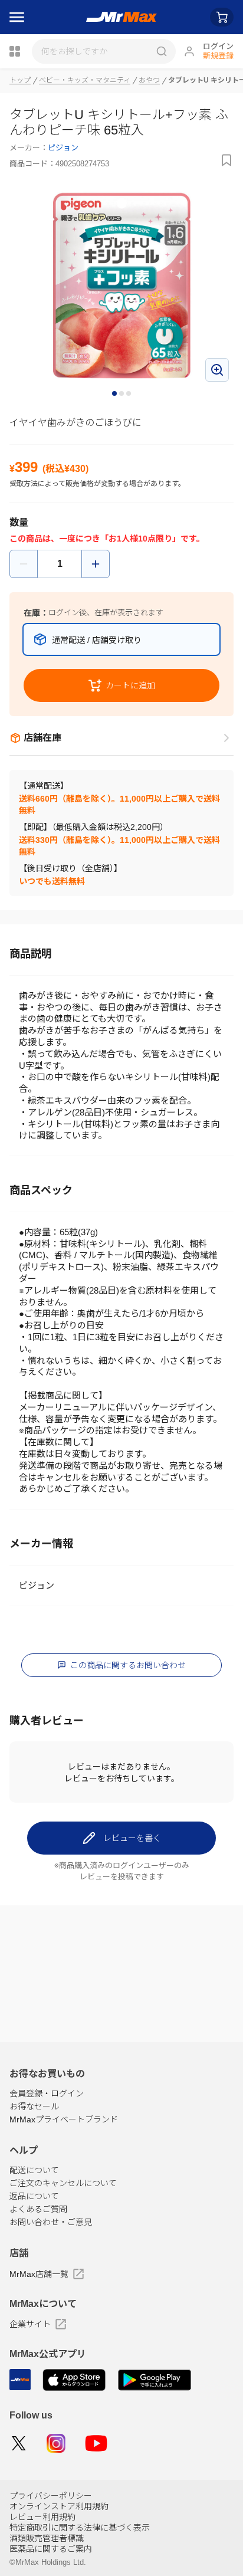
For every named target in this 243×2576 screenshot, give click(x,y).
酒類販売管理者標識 (47, 2538)
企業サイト (30, 2324)
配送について (34, 2170)
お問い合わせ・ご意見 (51, 2222)
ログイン (218, 46)
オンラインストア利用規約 (59, 2506)
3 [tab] (129, 394)
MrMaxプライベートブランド (64, 2119)
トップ (20, 80)
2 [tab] (122, 394)
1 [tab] (115, 394)
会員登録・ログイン (47, 2093)
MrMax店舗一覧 (39, 2274)
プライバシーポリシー (51, 2496)
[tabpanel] (121, 285)
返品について (34, 2196)
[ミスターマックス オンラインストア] (122, 17)
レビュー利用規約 (42, 2517)
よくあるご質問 (38, 2209)
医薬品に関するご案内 (51, 2549)
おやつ (149, 80)
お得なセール (34, 2106)
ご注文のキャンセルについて (63, 2183)
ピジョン (63, 148)
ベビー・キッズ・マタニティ (85, 80)
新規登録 (218, 56)
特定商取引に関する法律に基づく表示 (80, 2528)
